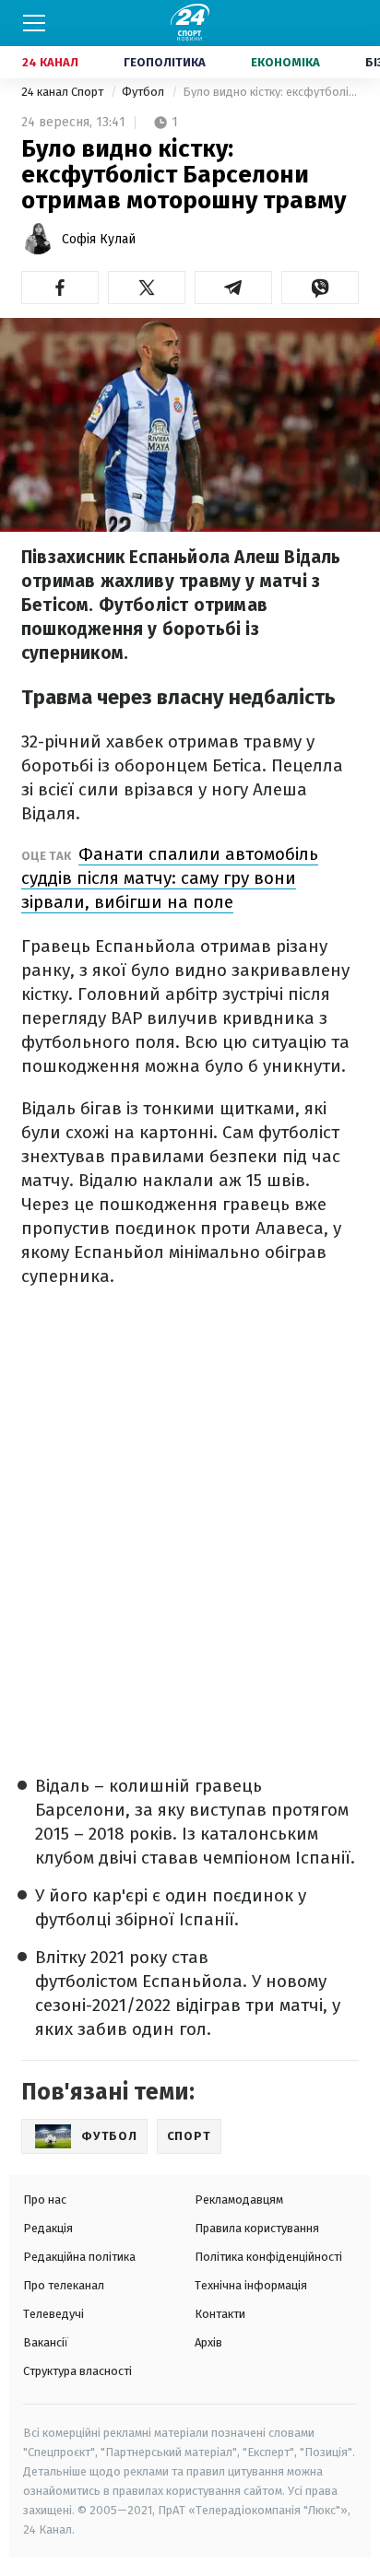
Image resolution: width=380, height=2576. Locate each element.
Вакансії (46, 2342)
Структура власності (77, 2371)
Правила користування (257, 2228)
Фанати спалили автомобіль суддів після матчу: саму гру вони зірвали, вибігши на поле (170, 878)
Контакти (220, 2314)
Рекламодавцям (239, 2200)
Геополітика (165, 62)
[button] (60, 288)
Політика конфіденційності (268, 2257)
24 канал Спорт (64, 92)
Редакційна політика (79, 2257)
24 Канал (50, 62)
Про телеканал (64, 2285)
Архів (208, 2342)
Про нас (45, 2200)
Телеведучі (53, 2314)
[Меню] (34, 23)
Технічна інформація (251, 2285)
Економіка (285, 62)
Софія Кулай (99, 239)
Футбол (144, 92)
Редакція (48, 2228)
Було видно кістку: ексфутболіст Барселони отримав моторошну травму (271, 92)
